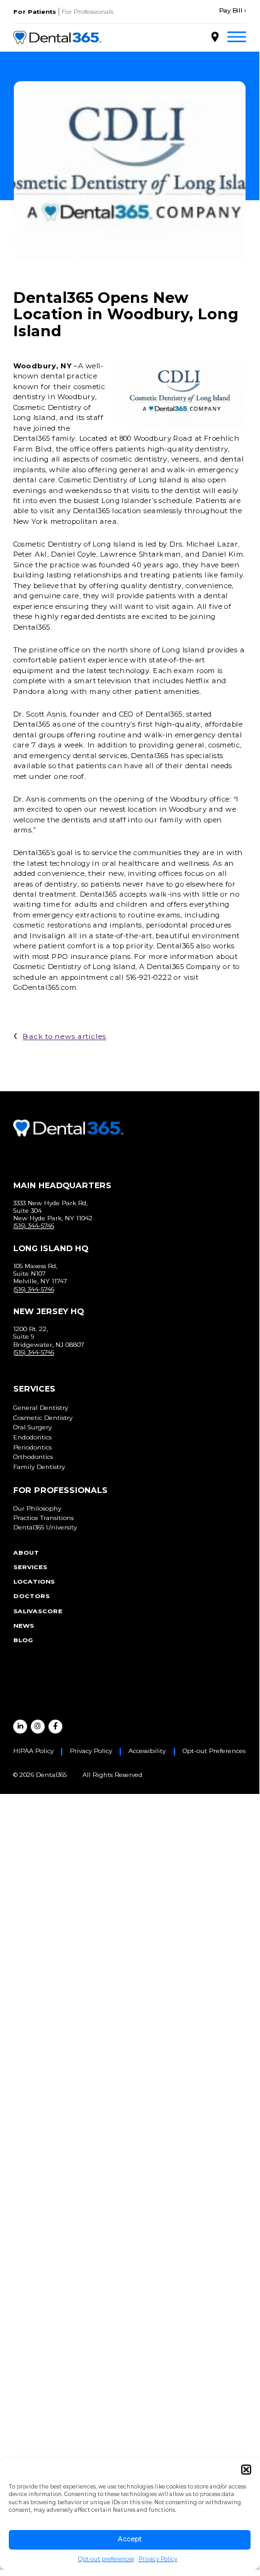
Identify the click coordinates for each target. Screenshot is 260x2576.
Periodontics (32, 1447)
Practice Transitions (43, 1518)
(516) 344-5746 (34, 1226)
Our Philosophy (37, 1508)
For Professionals (88, 12)
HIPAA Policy (33, 1751)
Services (30, 1567)
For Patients (35, 12)
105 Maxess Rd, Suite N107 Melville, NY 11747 (40, 1274)
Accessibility (147, 1751)
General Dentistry (41, 1408)
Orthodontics (33, 1457)
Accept (130, 2539)
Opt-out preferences (106, 2559)
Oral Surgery (32, 1427)
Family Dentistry (39, 1467)
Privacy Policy (158, 2559)
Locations (34, 1581)
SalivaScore (38, 1611)
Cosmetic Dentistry (43, 1418)
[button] (246, 2470)
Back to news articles (64, 1036)
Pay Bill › (233, 10)
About (26, 1552)
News (24, 1626)
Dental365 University (45, 1527)
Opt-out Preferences (214, 1751)
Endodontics (32, 1437)
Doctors (31, 1596)
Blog (23, 1640)
